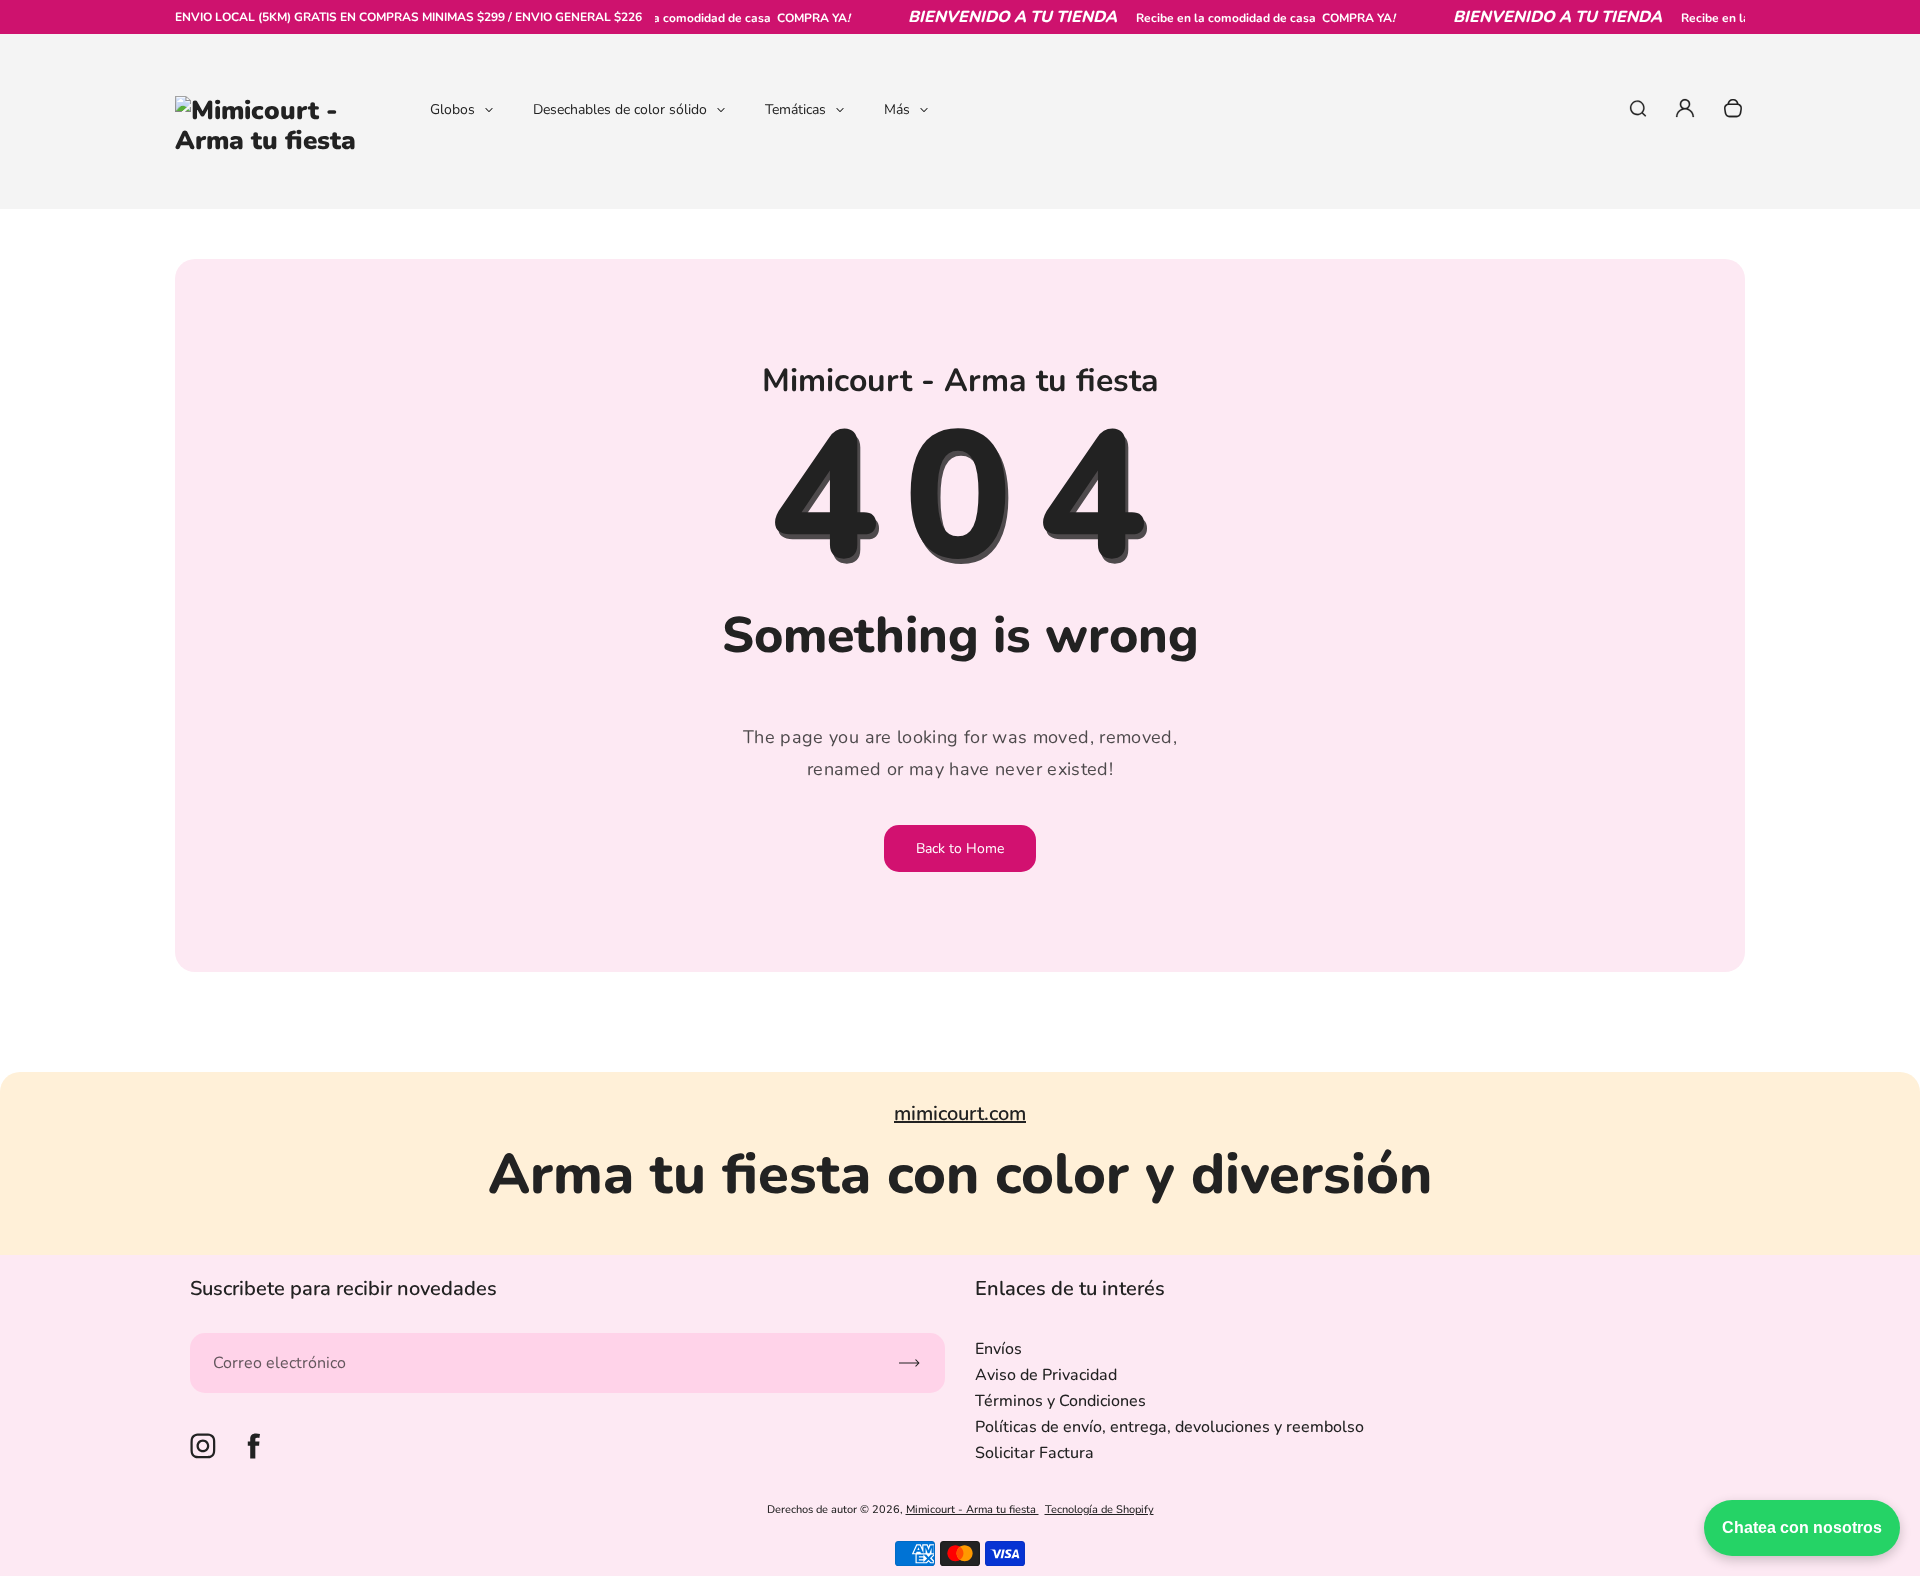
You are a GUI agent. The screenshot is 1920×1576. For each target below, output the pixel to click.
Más (897, 109)
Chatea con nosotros (1802, 1527)
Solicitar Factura (1034, 1453)
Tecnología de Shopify (1099, 1509)
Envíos (998, 1349)
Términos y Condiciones (1060, 1401)
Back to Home (960, 848)
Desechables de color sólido (620, 109)
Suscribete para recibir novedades (343, 1288)
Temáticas (795, 109)
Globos (452, 109)
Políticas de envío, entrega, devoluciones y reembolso (1169, 1427)
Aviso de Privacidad (1046, 1375)
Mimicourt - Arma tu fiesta (972, 1509)
